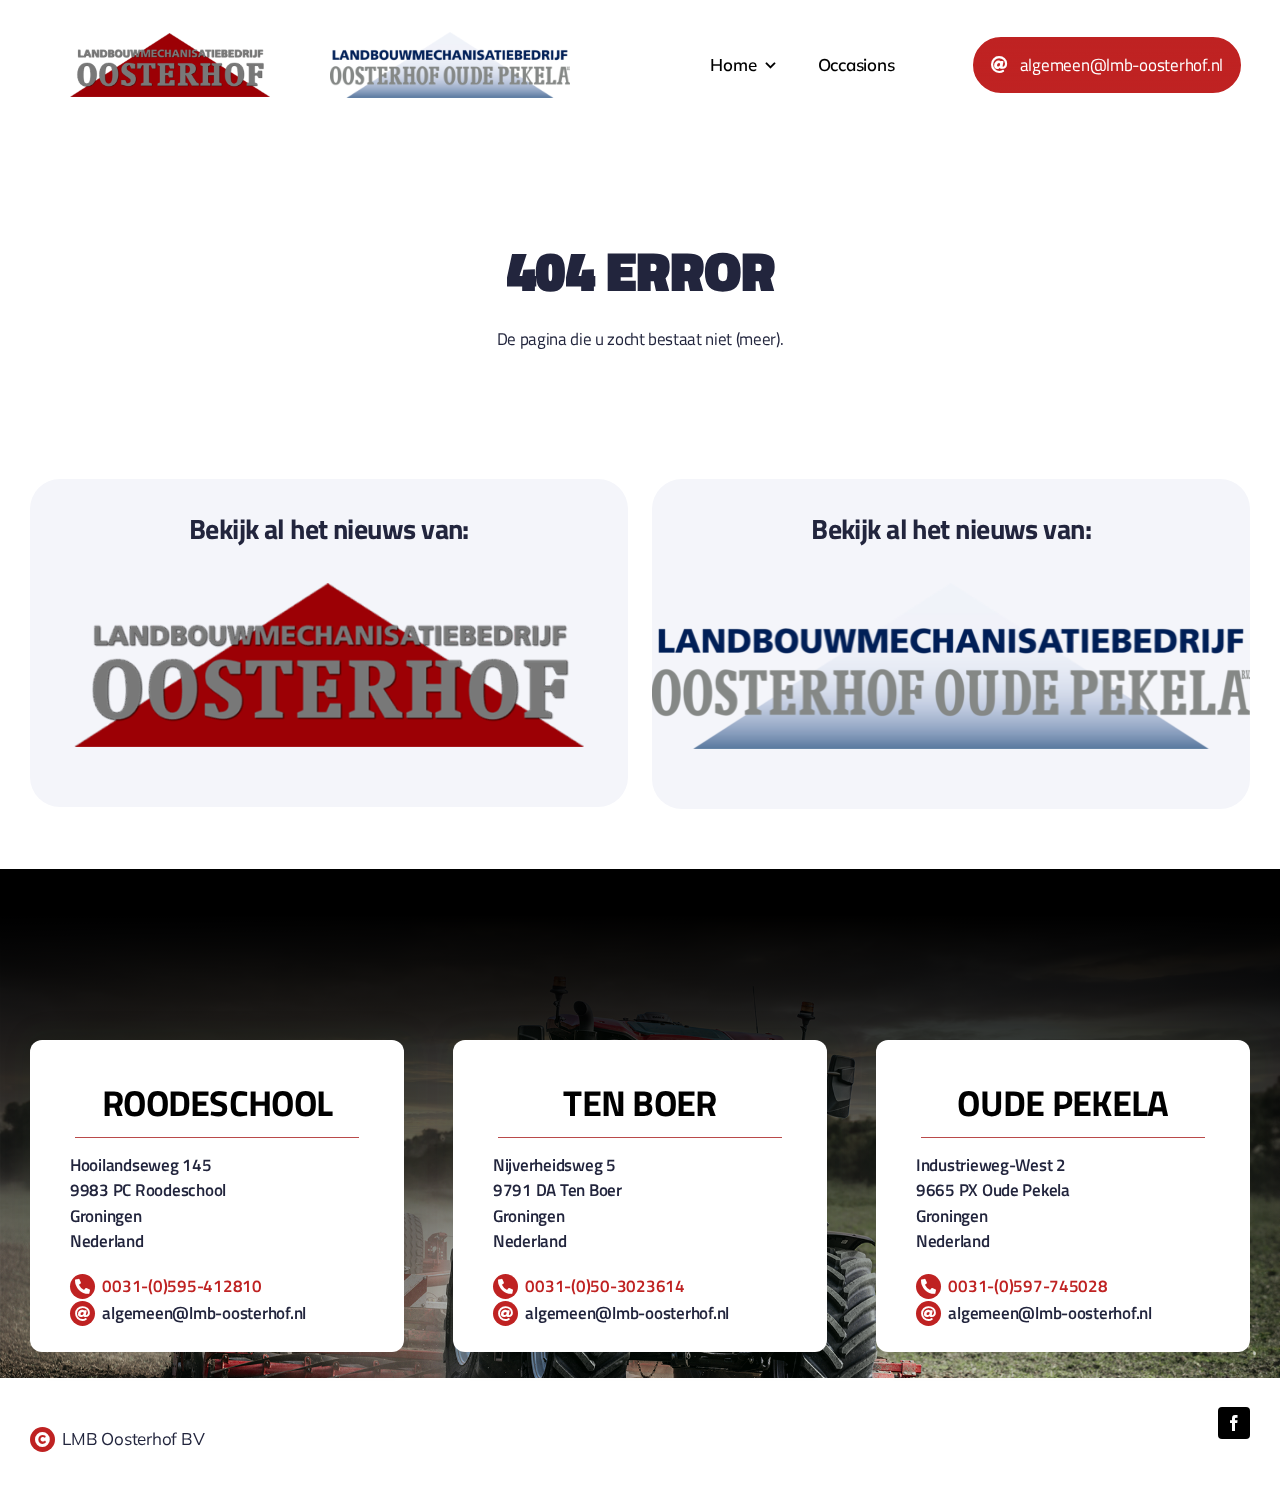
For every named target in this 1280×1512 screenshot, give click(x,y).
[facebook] (1234, 1423)
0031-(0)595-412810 (181, 1286)
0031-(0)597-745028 (1027, 1286)
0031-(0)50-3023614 (604, 1286)
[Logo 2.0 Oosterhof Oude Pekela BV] (450, 40)
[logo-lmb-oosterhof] (170, 41)
